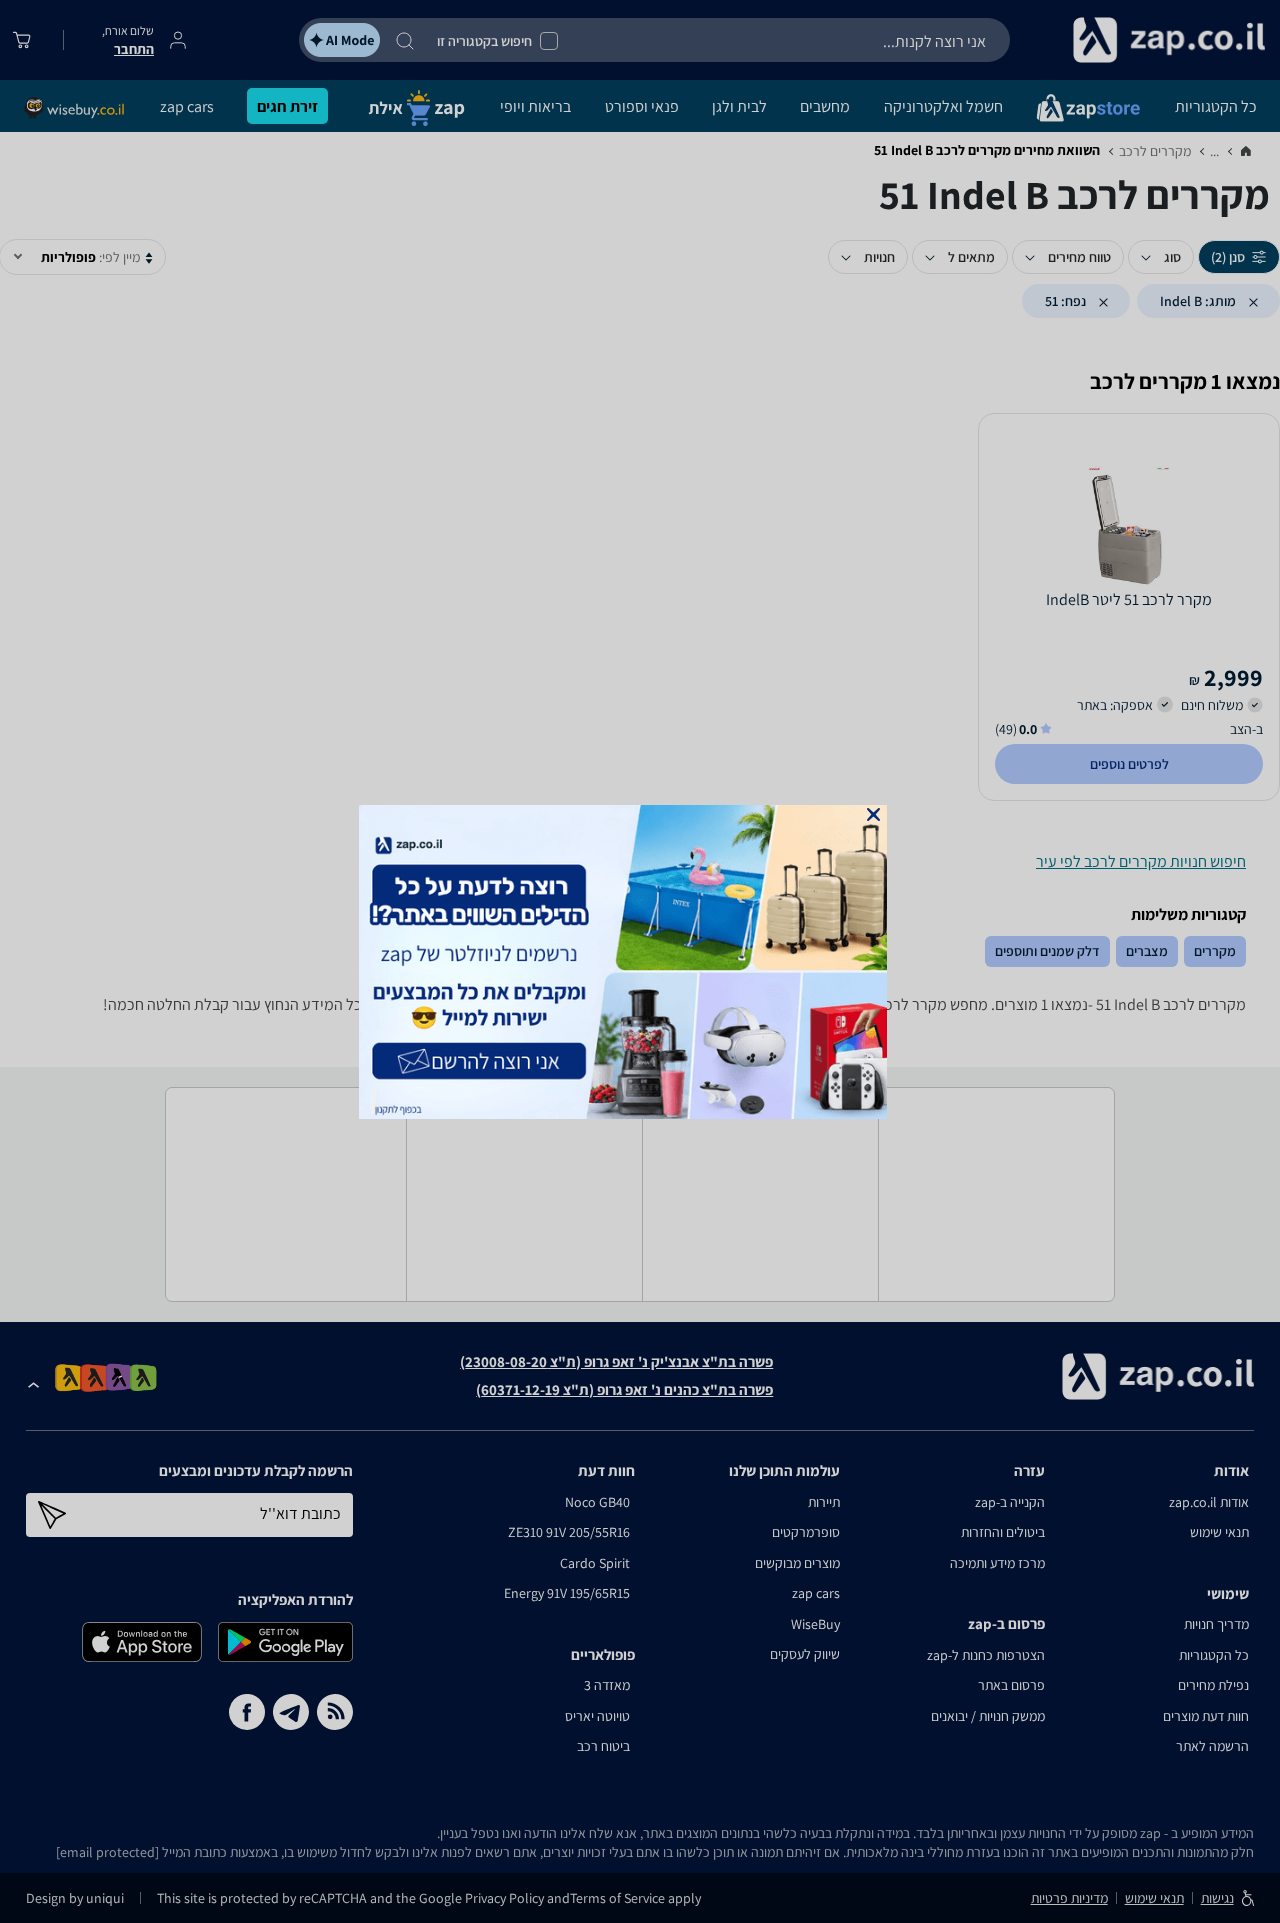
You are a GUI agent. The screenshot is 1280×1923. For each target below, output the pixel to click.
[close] (873, 814)
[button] (873, 814)
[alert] (640, 962)
